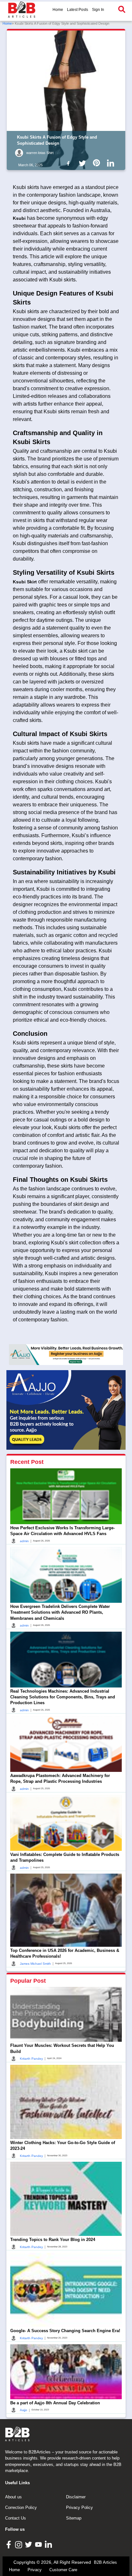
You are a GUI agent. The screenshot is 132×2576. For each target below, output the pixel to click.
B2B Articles (105, 2562)
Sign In (98, 10)
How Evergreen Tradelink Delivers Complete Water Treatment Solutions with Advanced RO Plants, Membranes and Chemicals (60, 1612)
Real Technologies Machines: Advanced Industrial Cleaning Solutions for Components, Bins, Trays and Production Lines (63, 1697)
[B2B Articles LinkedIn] (49, 2544)
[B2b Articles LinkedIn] (112, 163)
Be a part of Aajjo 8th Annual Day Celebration (55, 2403)
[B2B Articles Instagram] (19, 2544)
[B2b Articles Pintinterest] (98, 163)
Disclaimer (76, 2497)
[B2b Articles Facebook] (70, 163)
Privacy (35, 2570)
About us (13, 2497)
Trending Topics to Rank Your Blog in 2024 (53, 2240)
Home (58, 10)
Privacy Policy (79, 2507)
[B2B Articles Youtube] (39, 2544)
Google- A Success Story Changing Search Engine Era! (65, 2331)
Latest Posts (78, 10)
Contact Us (16, 2518)
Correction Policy (21, 2507)
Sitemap (74, 2518)
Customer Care (63, 2570)
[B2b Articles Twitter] (84, 163)
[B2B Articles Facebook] (9, 2544)
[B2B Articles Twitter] (29, 2544)
